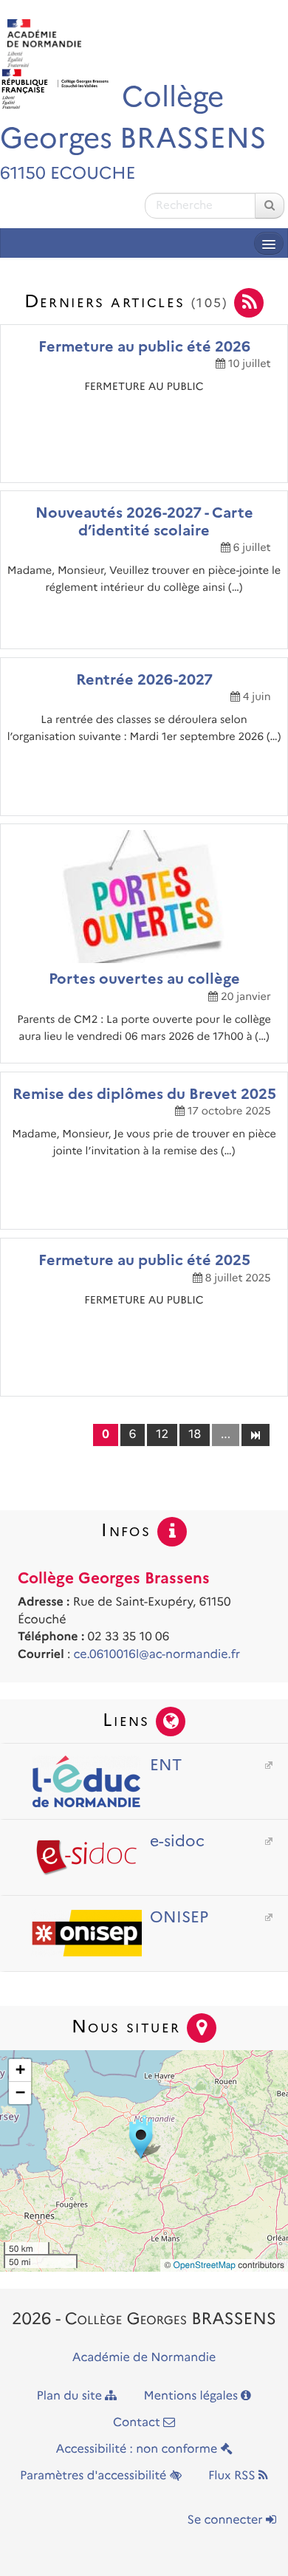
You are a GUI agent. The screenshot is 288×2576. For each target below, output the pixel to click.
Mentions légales (193, 2396)
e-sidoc (177, 1841)
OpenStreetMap (205, 2265)
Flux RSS (233, 2476)
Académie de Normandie (144, 2358)
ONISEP (179, 1917)
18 (195, 1435)
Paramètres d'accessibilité (95, 2476)
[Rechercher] (270, 206)
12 (162, 1435)
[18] (255, 1434)
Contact (138, 2423)
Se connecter (227, 2520)
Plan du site (71, 2396)
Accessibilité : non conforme (138, 2449)
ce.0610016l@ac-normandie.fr (157, 1655)
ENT (166, 1765)
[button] (144, 2137)
